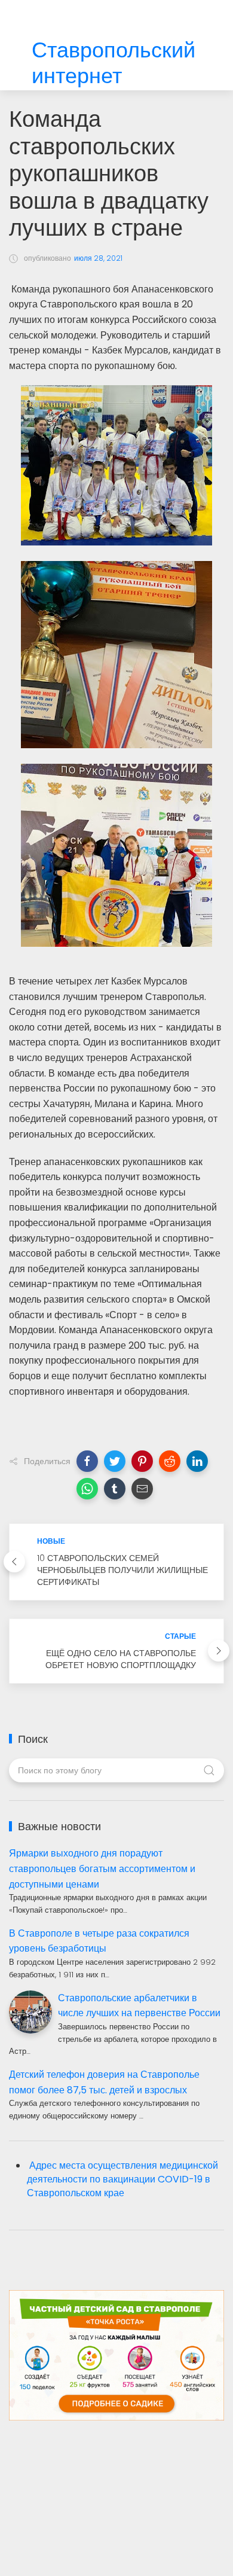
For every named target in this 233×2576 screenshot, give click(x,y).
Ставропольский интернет (114, 63)
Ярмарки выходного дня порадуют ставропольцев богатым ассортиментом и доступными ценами (102, 1868)
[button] (87, 1461)
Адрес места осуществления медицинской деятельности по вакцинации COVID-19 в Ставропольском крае (122, 2179)
